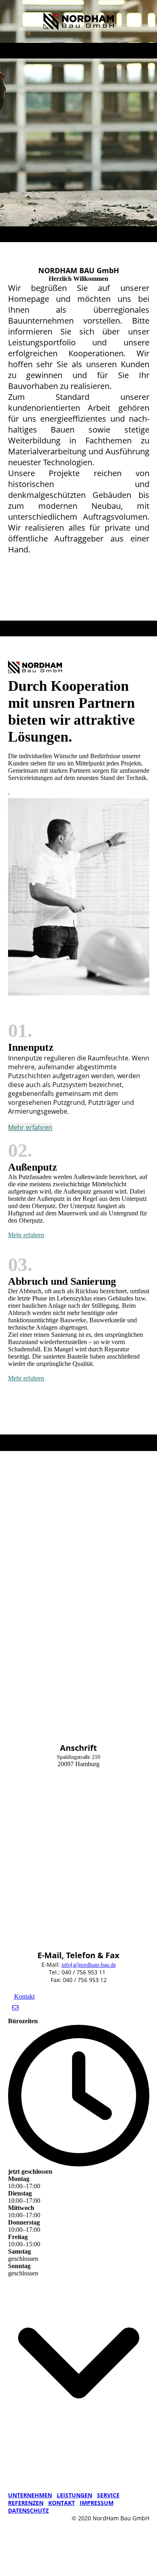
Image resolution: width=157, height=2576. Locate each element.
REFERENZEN (26, 2503)
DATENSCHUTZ (28, 2510)
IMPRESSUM (97, 2503)
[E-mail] (15, 2008)
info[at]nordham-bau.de (89, 1965)
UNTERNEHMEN (30, 2495)
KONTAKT (62, 2503)
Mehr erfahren (30, 1127)
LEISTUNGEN (74, 2495)
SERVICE (108, 2495)
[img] (79, 21)
